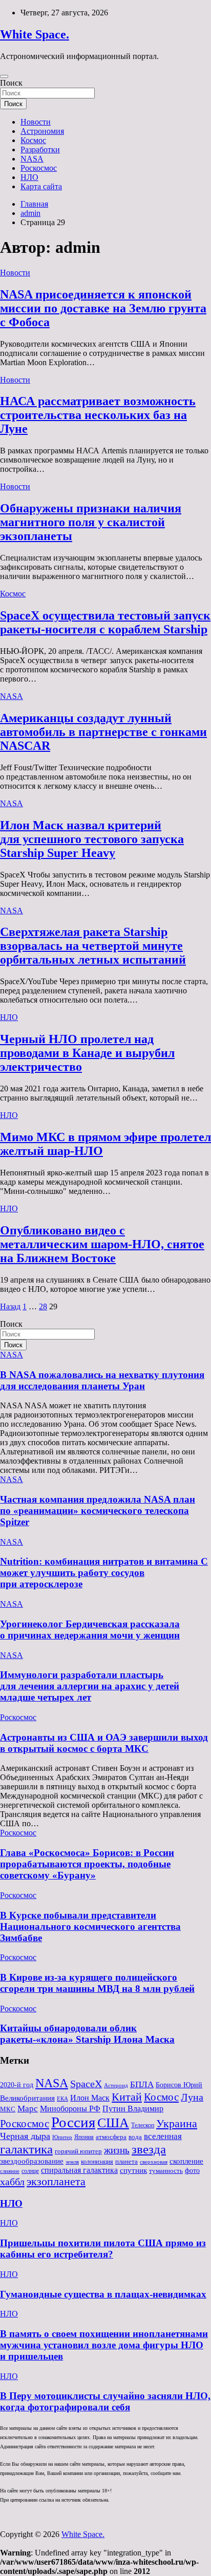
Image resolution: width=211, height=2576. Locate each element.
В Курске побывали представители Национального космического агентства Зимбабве (90, 1926)
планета (126, 2161)
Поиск (11, 83)
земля (72, 2162)
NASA (32, 159)
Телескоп (143, 2125)
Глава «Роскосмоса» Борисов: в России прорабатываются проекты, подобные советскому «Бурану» (87, 1864)
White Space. (35, 34)
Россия (73, 2122)
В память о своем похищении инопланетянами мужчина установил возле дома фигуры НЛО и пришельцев (104, 2345)
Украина (177, 2123)
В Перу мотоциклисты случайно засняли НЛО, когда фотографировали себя (105, 2401)
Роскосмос (39, 168)
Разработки (40, 149)
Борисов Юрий (179, 2085)
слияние (10, 2171)
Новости (36, 122)
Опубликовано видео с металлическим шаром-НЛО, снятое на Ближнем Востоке (102, 1244)
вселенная (163, 2136)
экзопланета (56, 2181)
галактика (26, 2149)
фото (192, 2171)
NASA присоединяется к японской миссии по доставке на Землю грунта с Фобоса (103, 308)
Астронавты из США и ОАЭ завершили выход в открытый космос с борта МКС (104, 1743)
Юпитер (62, 2137)
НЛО (29, 177)
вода (135, 2137)
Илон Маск (90, 2098)
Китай (127, 2097)
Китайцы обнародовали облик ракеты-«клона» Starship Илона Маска (87, 2034)
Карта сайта (41, 186)
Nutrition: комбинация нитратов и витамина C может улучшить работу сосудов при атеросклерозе (104, 1573)
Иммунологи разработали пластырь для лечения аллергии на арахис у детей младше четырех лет (90, 1686)
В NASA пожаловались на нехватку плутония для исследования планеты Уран (102, 1380)
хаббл (12, 2182)
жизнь (117, 2150)
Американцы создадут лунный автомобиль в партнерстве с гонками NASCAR (103, 732)
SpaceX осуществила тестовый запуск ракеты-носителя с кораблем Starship (105, 622)
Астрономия (42, 131)
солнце (30, 2171)
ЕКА (62, 2099)
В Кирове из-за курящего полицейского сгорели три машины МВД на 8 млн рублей (97, 1983)
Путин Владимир (133, 2109)
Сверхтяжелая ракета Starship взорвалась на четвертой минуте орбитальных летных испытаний (93, 946)
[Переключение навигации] (4, 76)
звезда (149, 2149)
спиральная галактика (79, 2170)
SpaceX (86, 2084)
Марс (28, 2109)
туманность (166, 2171)
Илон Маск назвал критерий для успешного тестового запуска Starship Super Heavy (92, 839)
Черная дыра (25, 2136)
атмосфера (111, 2137)
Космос (33, 140)
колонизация (97, 2162)
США (113, 2123)
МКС (8, 2109)
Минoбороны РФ (70, 2109)
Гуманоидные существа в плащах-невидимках (103, 2294)
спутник (133, 2170)
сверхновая (154, 2162)
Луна (192, 2097)
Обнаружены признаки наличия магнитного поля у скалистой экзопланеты (91, 522)
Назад (10, 1306)
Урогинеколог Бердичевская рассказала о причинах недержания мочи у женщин (90, 1630)
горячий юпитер (78, 2151)
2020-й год (17, 2085)
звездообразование (32, 2161)
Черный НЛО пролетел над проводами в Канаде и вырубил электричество (87, 1053)
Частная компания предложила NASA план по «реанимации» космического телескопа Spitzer (98, 1511)
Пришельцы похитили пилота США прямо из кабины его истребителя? (103, 2249)
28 (43, 1306)
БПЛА (142, 2084)
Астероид (116, 2085)
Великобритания (27, 2098)
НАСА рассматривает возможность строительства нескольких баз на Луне (98, 415)
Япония (84, 2137)
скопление (186, 2161)
